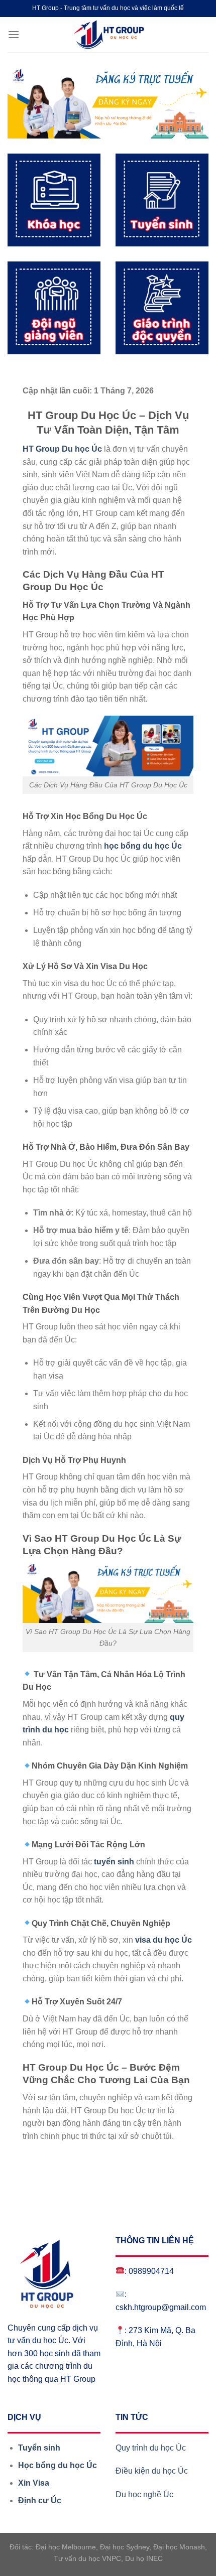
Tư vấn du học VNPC (87, 2558)
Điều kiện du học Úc (153, 2471)
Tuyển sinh (39, 2448)
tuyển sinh (114, 1862)
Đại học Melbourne (66, 2547)
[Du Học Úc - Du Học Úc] (108, 35)
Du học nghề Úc (144, 2494)
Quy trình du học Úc (151, 2448)
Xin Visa (34, 2483)
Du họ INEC (144, 2558)
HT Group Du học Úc (62, 449)
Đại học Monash (179, 2547)
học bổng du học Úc (143, 846)
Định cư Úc (40, 2500)
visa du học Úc (164, 1940)
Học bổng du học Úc (58, 2465)
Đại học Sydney (125, 2547)
